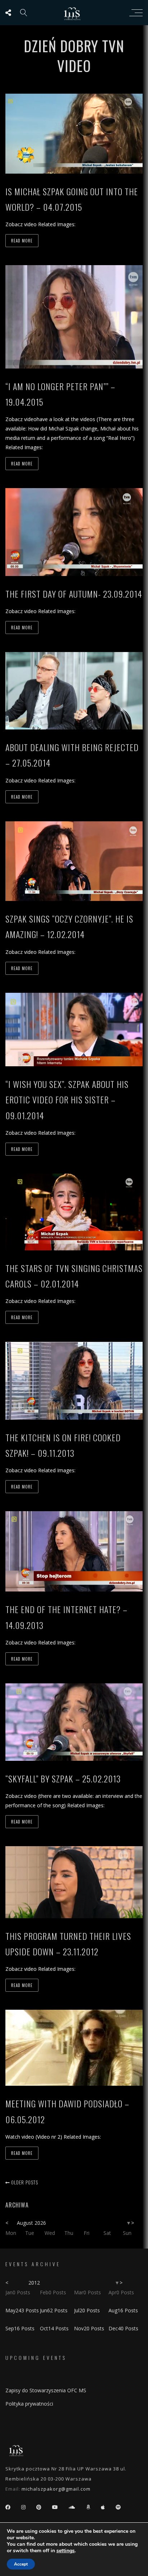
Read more (22, 241)
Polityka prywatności (29, 2404)
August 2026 (31, 2223)
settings (66, 2551)
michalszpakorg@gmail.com (56, 2489)
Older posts (24, 2182)
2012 (34, 2283)
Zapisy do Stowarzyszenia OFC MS (46, 2390)
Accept (21, 2564)
